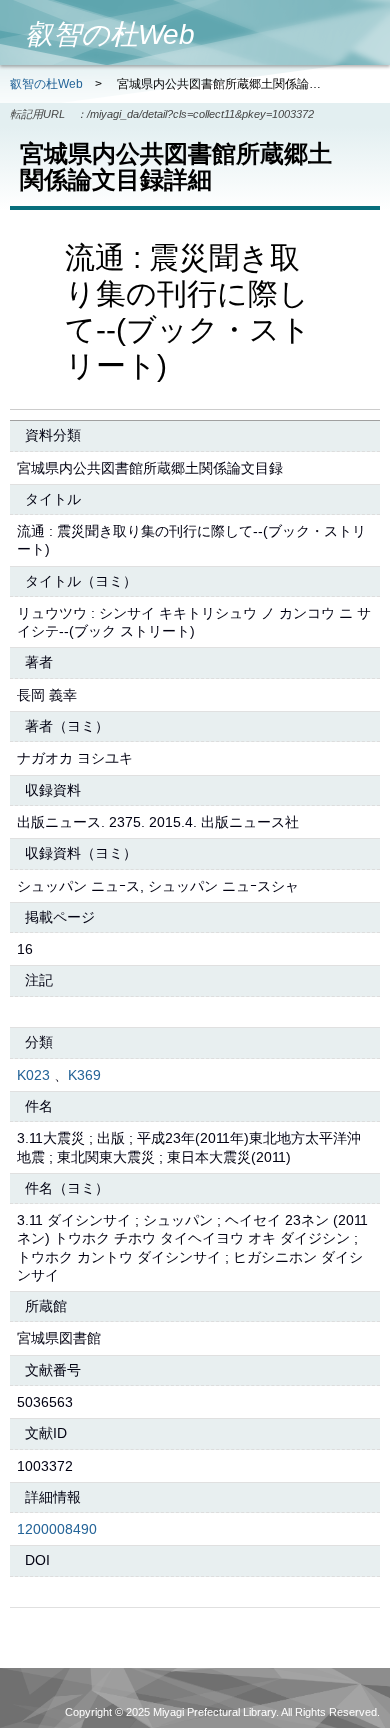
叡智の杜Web (46, 84)
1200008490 (57, 1529)
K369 (84, 1075)
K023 (33, 1075)
